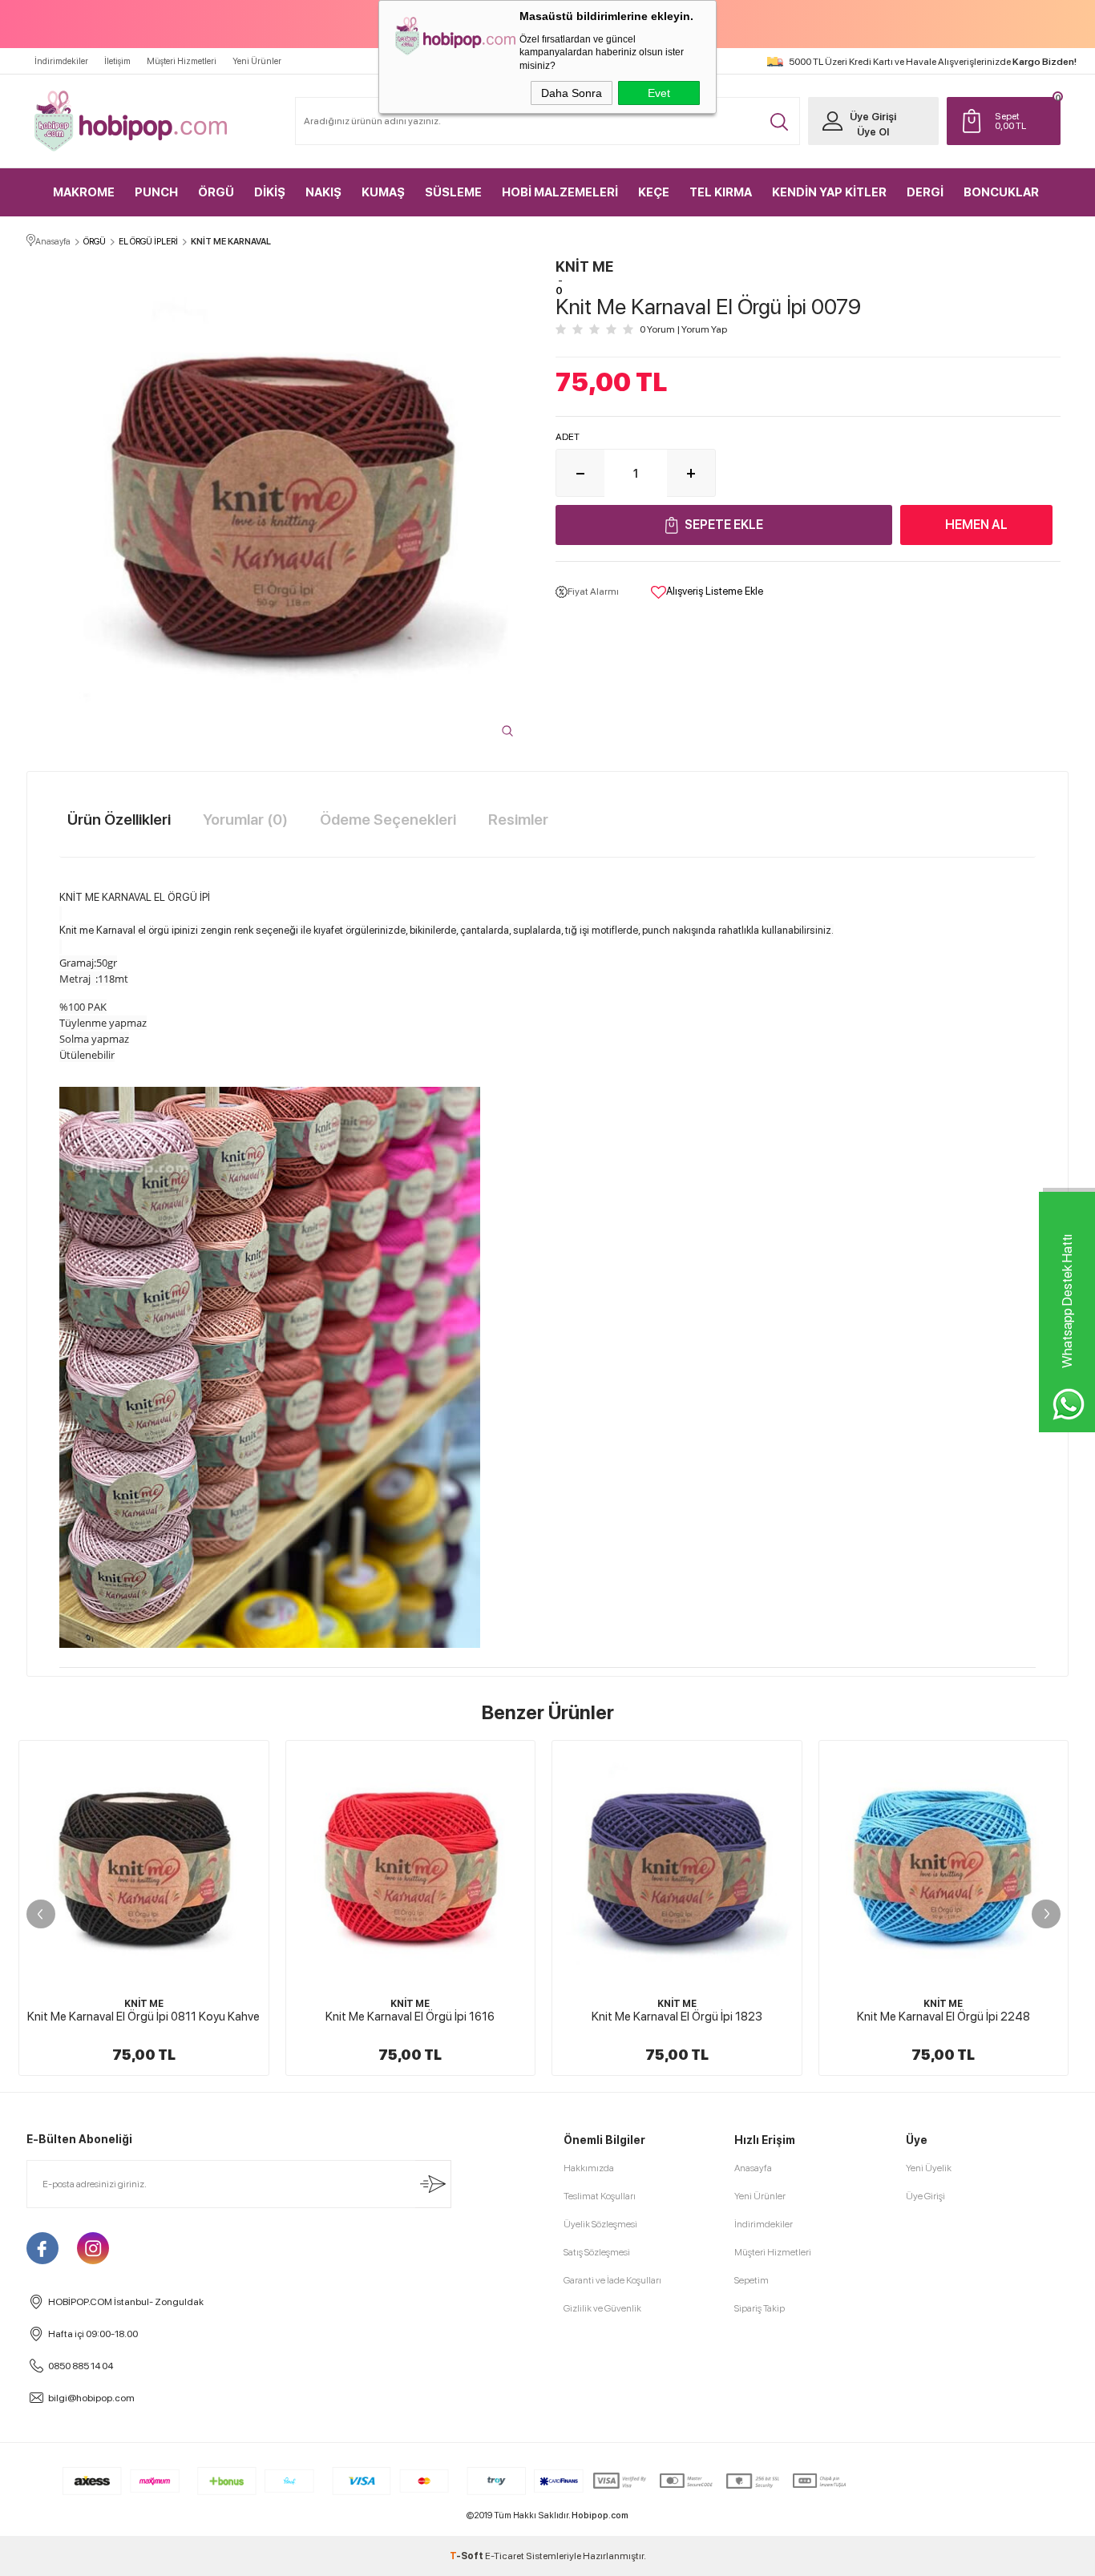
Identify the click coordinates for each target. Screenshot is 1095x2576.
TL (1010, 121)
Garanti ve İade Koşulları (612, 2280)
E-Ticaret (505, 2556)
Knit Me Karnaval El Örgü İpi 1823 (410, 2017)
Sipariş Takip (760, 2308)
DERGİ (925, 192)
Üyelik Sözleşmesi (600, 2224)
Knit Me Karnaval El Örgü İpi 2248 (677, 2017)
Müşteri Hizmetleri (182, 61)
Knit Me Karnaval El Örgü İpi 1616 (144, 2017)
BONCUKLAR (1001, 192)
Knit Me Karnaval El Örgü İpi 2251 (943, 2017)
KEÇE (654, 192)
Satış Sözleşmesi (597, 2252)
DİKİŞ (270, 192)
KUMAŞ (383, 192)
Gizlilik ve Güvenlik (602, 2308)
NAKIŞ (323, 192)
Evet (659, 93)
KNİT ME (144, 2004)
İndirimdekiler (61, 61)
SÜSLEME (453, 192)
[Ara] (779, 122)
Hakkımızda (589, 2168)
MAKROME (84, 192)
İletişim (117, 61)
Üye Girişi (873, 117)
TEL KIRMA (721, 192)
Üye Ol (873, 132)
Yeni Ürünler (257, 61)
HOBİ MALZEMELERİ (560, 192)
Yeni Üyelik (929, 2168)
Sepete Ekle (724, 525)
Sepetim (752, 2280)
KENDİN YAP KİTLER (829, 192)
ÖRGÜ (216, 192)
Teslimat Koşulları (600, 2196)
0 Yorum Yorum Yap (683, 329)
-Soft (467, 2556)
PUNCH (156, 192)
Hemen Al (976, 525)
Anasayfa (753, 2168)
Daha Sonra (572, 93)
